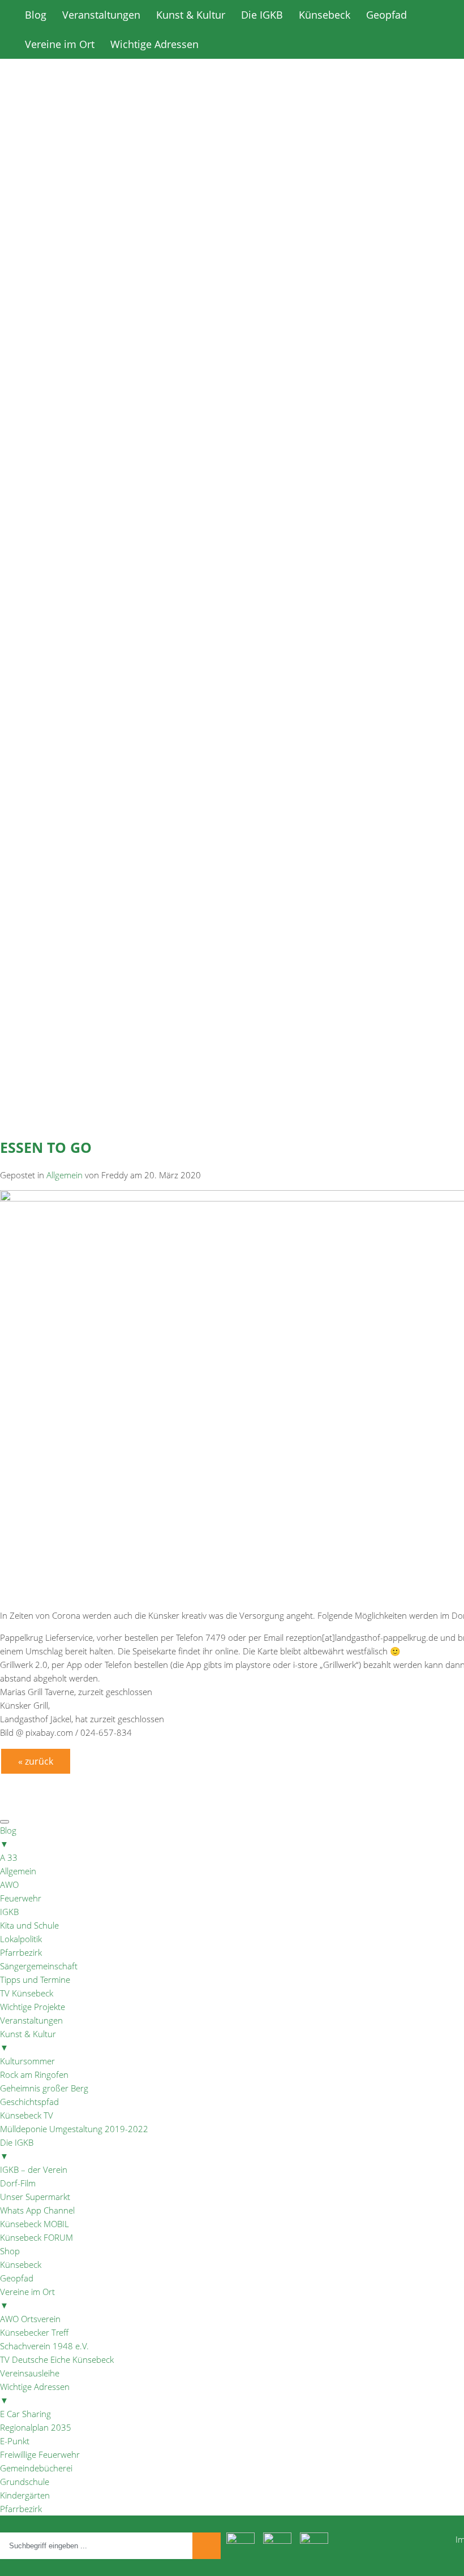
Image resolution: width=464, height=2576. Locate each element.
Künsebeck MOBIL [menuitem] (35, 2224)
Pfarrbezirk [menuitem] (21, 1952)
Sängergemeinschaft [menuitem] (39, 1966)
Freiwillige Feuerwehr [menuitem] (40, 2454)
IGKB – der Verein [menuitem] (34, 2169)
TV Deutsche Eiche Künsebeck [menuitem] (57, 2359)
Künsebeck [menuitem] (21, 2264)
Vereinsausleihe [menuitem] (30, 2373)
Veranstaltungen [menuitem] (31, 2020)
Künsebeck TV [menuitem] (27, 2115)
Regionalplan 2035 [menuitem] (36, 2427)
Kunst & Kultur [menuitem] (28, 2041)
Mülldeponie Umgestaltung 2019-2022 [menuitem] (74, 2129)
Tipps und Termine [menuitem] (35, 1979)
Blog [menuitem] (8, 1837)
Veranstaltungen (101, 15)
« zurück (36, 1761)
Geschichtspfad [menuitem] (29, 2102)
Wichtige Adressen (154, 44)
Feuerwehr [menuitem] (21, 1898)
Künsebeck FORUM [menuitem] (36, 2237)
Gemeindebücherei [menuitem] (36, 2468)
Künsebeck (325, 15)
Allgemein (65, 1175)
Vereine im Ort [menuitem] (27, 2298)
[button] (232, 387)
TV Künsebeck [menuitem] (27, 1993)
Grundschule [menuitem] (25, 2482)
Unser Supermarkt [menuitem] (35, 2197)
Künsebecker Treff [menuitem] (34, 2332)
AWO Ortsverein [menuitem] (30, 2319)
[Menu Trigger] (5, 1822)
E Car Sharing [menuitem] (25, 2414)
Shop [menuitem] (10, 2251)
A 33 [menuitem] (9, 1857)
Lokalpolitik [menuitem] (21, 1939)
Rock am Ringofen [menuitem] (34, 2074)
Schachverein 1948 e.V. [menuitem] (44, 2346)
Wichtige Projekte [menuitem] (33, 2007)
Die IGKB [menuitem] (17, 2149)
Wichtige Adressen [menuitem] (35, 2393)
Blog (36, 15)
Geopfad (386, 15)
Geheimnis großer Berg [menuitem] (44, 2088)
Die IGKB (262, 15)
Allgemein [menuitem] (18, 1871)
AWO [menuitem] (9, 1885)
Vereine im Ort (60, 44)
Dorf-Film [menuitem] (18, 2183)
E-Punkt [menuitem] (15, 2441)
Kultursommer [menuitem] (27, 2061)
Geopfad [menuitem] (17, 2278)
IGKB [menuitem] (9, 1912)
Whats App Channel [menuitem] (37, 2210)
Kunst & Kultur (191, 15)
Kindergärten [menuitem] (25, 2495)
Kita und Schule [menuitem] (29, 1925)
